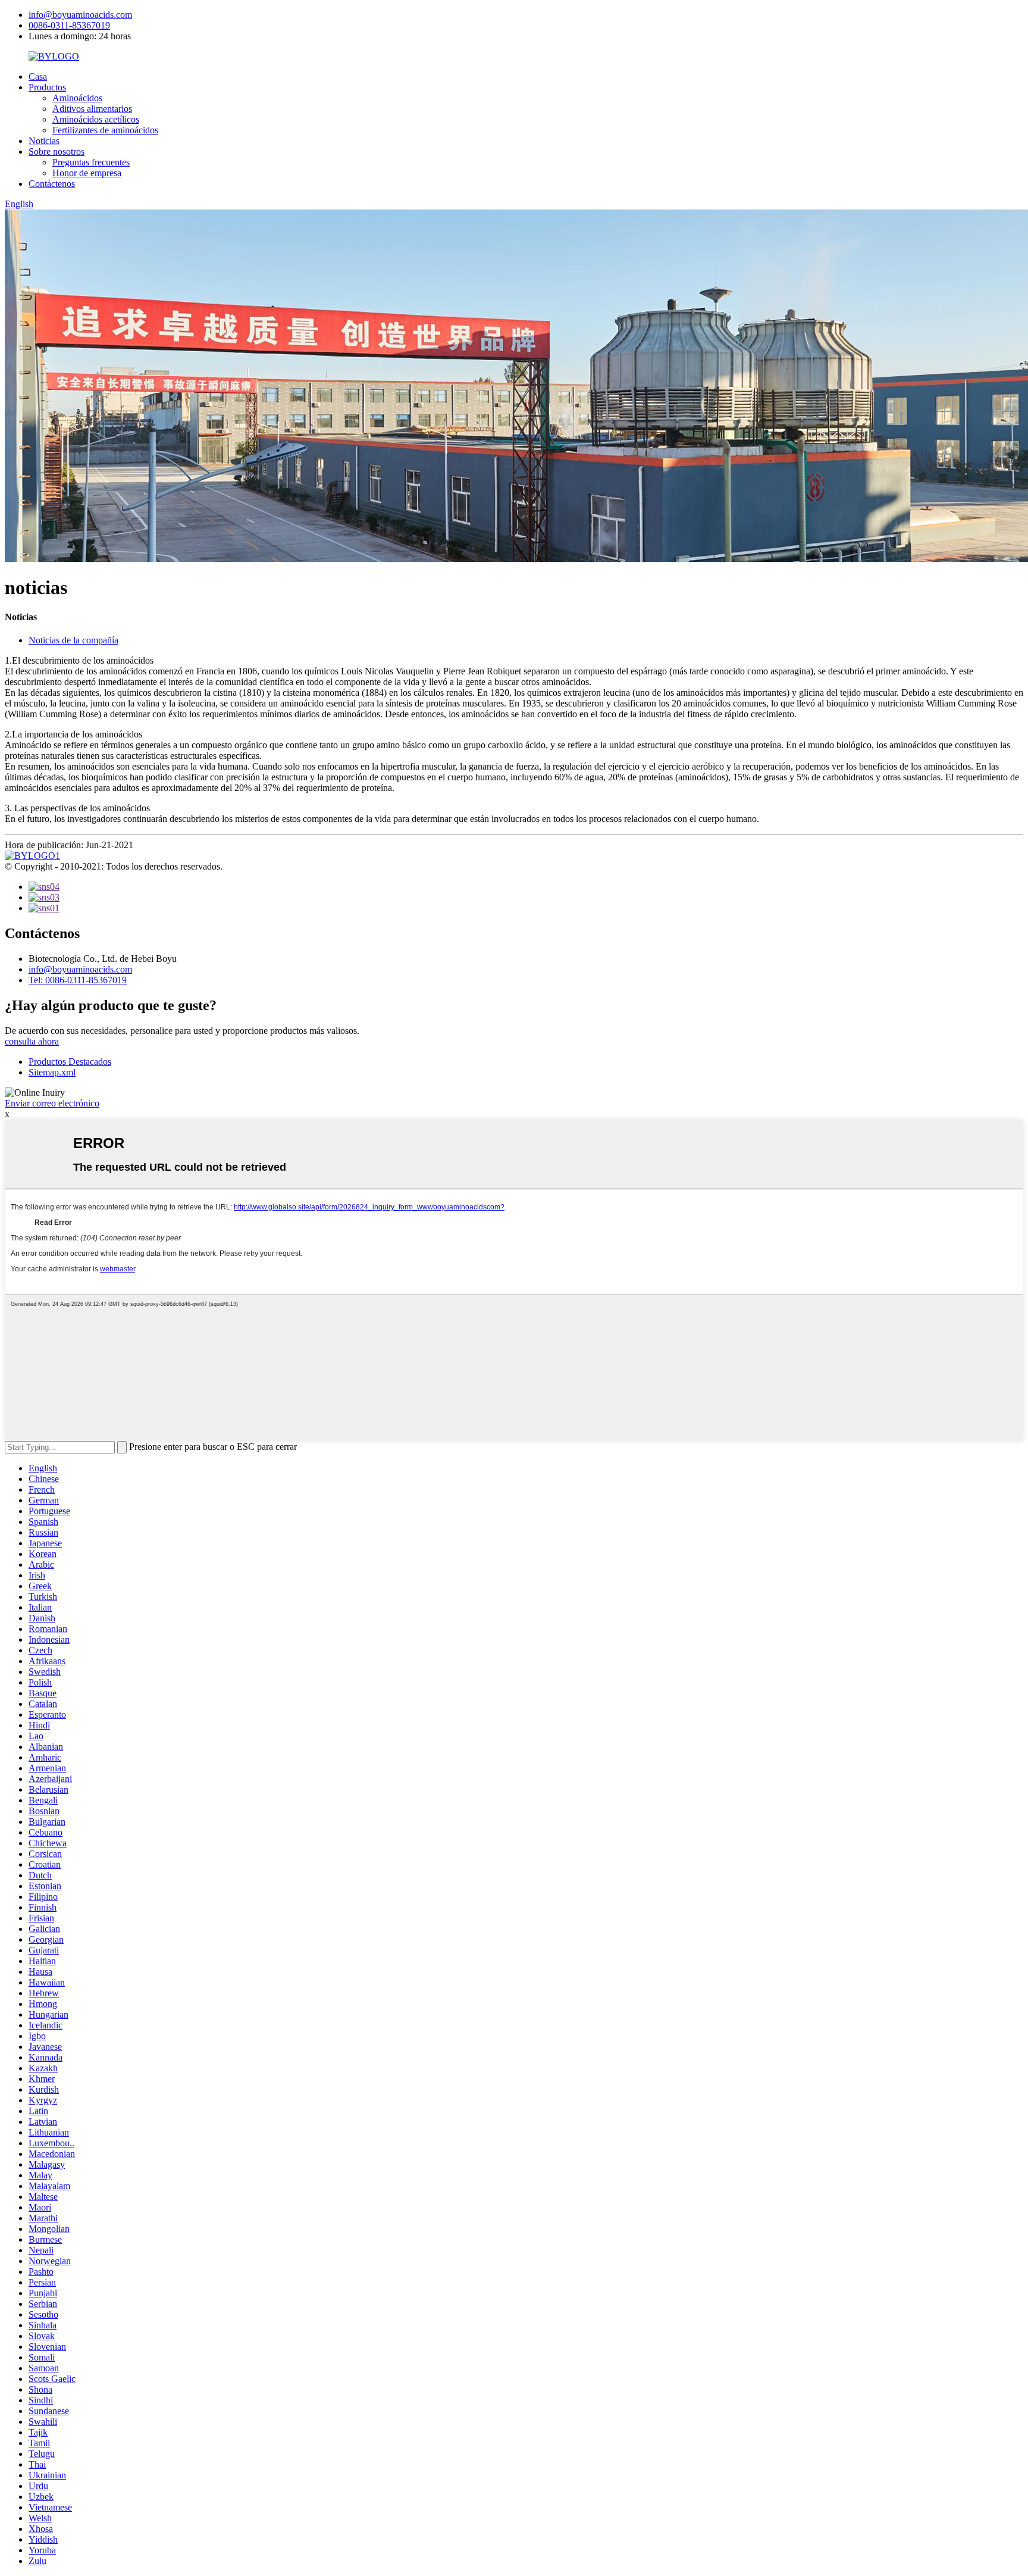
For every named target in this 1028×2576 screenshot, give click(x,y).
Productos (47, 87)
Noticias (44, 141)
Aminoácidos (77, 98)
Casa (38, 76)
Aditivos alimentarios (92, 109)
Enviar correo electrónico (52, 1103)
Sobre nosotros (57, 151)
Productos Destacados (70, 1062)
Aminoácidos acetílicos (96, 119)
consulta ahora (32, 1041)
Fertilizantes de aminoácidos (105, 130)
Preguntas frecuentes (91, 162)
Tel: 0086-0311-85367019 (78, 980)
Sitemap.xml (52, 1072)
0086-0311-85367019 (69, 25)
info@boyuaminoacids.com (80, 15)
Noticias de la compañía (73, 640)
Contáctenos (52, 184)
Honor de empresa (87, 173)
